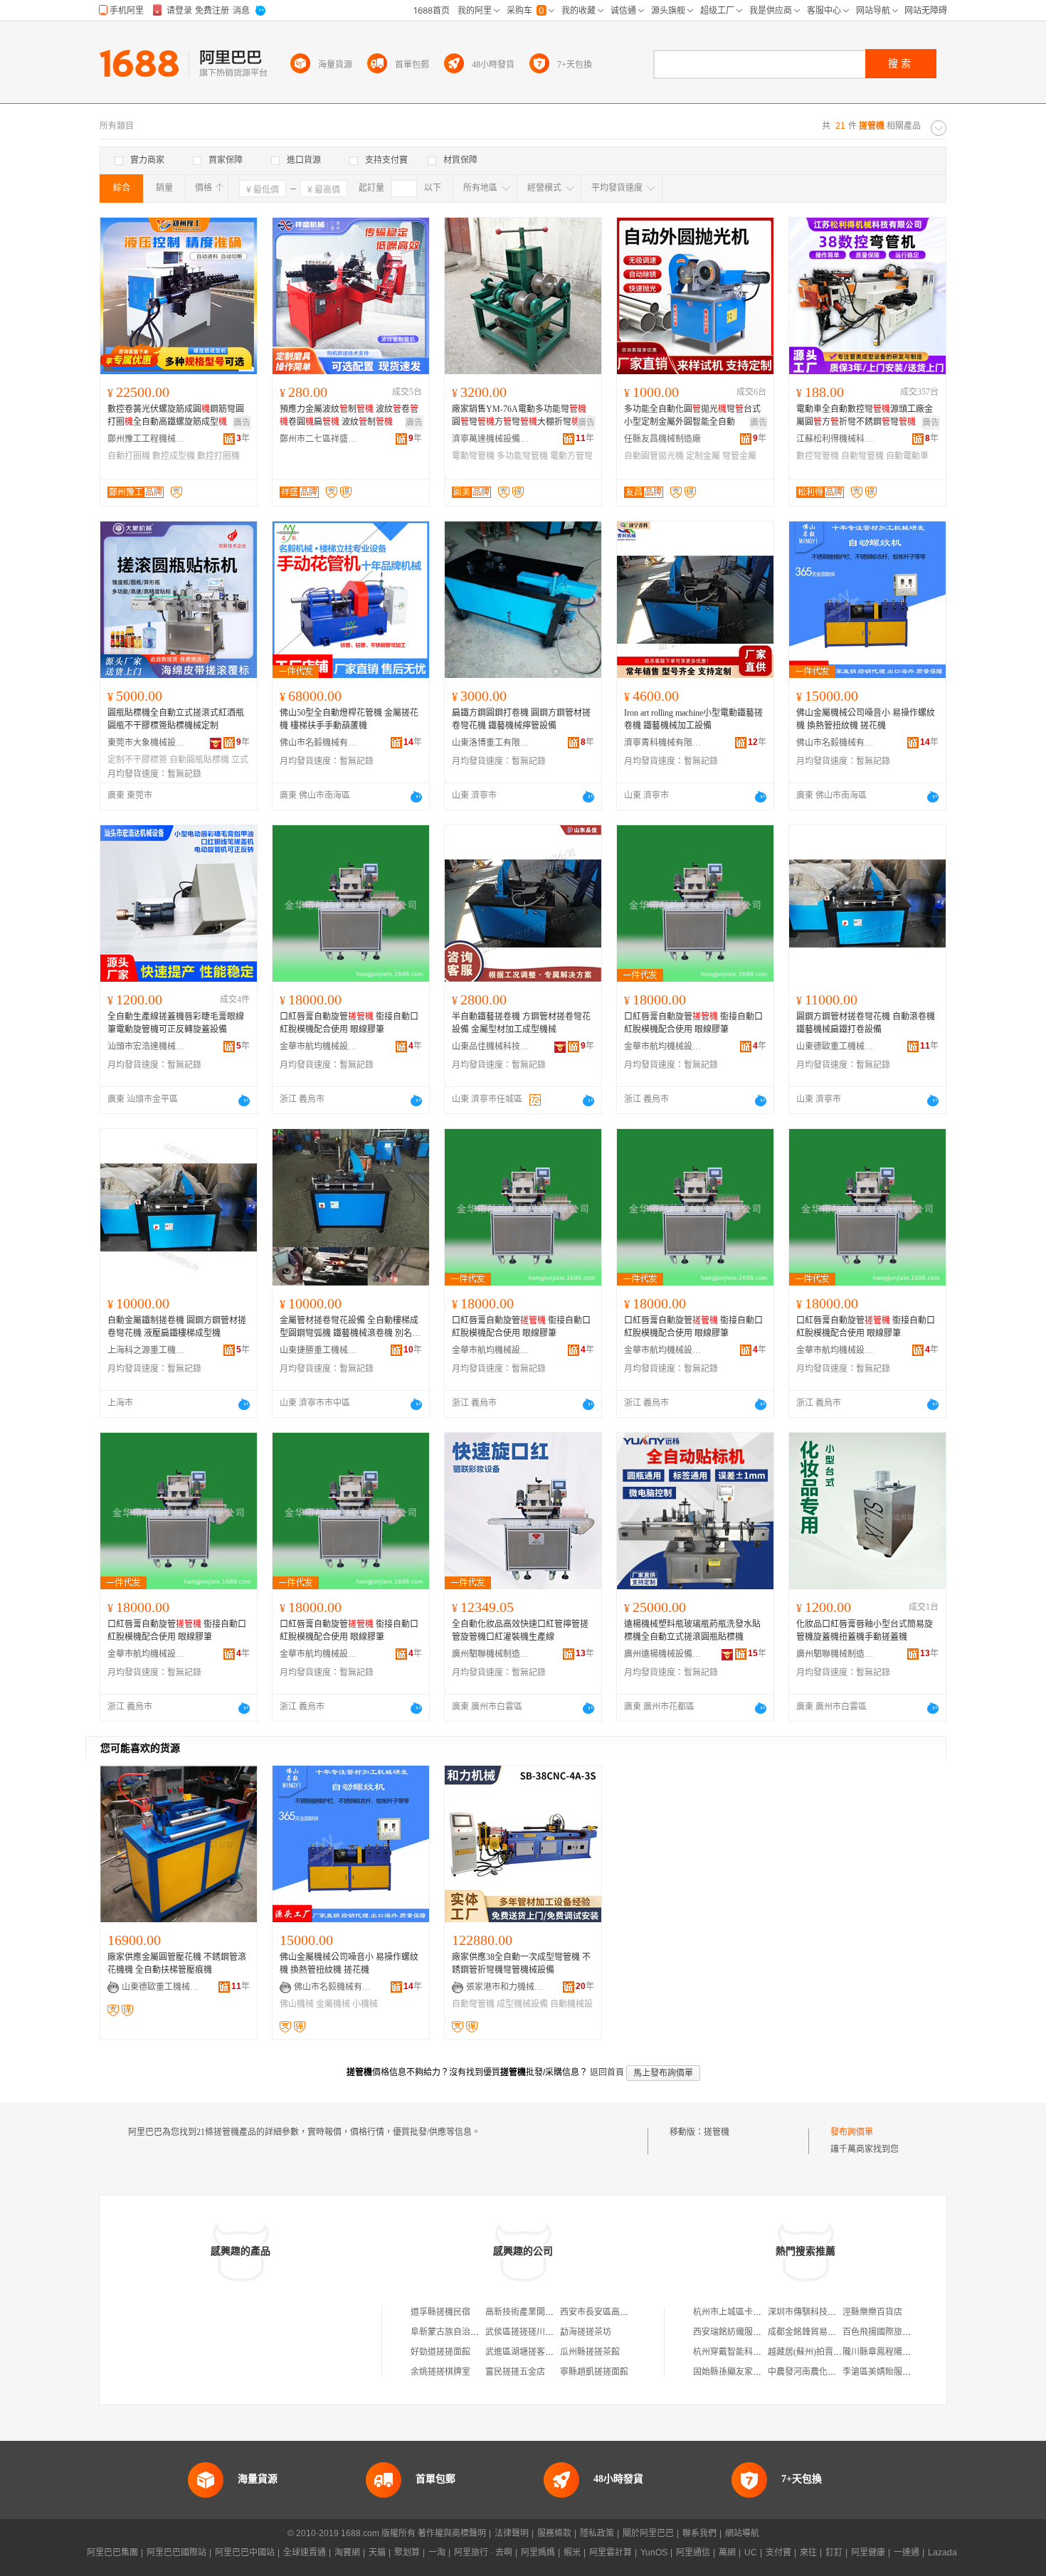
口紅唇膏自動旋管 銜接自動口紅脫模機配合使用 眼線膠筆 (349, 1023)
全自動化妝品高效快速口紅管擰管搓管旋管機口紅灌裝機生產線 (520, 1631)
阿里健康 (868, 2553)
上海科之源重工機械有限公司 (147, 1350)
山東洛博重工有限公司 (491, 743)
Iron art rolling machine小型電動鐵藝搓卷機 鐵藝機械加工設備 (693, 719)
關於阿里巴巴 (648, 2533)
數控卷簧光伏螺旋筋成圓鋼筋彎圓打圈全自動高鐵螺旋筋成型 (176, 415)
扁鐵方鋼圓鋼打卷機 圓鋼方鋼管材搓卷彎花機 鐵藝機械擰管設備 (521, 719)
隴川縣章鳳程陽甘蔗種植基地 (898, 2352)
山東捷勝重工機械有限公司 (319, 1350)
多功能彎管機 (522, 456)
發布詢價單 (852, 2132)
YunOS (654, 2553)
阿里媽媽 (538, 2553)
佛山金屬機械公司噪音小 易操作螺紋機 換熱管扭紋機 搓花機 (866, 719)
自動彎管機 (862, 456)
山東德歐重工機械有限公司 (835, 1046)
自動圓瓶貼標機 (199, 760)
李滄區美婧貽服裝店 (881, 2372)
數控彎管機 (818, 456)
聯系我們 (699, 2533)
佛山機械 (297, 2004)
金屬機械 (333, 2004)
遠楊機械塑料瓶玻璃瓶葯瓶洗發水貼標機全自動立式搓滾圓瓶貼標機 (692, 1631)
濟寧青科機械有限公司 (663, 743)
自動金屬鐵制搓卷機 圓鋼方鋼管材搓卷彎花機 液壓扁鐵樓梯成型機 (177, 1327)
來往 (808, 2553)
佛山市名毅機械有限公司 (319, 743)
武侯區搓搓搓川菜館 (524, 2332)
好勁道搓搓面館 (440, 2352)
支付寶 (778, 2553)
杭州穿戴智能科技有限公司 (744, 2352)
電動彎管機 (473, 456)
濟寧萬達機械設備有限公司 (491, 439)
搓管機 (717, 2132)
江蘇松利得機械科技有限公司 (835, 439)
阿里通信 (693, 2553)
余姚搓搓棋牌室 (440, 2372)
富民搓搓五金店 (515, 2372)
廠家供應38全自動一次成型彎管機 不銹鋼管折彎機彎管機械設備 (521, 1963)
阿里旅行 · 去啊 (483, 2553)
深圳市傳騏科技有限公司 (815, 2312)
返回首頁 (607, 2072)
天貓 (377, 2553)
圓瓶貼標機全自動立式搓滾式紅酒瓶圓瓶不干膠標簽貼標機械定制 (176, 719)
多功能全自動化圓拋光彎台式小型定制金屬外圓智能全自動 (692, 415)
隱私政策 (597, 2533)
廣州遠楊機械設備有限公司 (663, 1654)
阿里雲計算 (611, 2553)
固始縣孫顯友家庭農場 (736, 2372)
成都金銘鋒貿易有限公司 (815, 2332)
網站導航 (742, 2533)
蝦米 (572, 2553)
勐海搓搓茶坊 (586, 2332)
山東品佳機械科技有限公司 (491, 1046)
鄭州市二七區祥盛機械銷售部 (319, 439)
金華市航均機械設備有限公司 (319, 1046)
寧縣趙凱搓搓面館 (594, 2372)
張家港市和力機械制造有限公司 (505, 1987)
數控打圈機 (218, 456)
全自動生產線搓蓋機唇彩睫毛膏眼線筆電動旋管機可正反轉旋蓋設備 (176, 1023)
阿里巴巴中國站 (245, 2553)
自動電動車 (907, 456)
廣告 (242, 423)
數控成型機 (174, 456)
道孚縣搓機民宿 (440, 2312)
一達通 (907, 2553)
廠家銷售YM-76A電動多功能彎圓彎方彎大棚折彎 (519, 415)
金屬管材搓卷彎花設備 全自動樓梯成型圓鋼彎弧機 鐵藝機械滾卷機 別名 (349, 1327)
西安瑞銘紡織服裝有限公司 (744, 2332)
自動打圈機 (129, 456)
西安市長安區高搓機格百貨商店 (620, 2312)
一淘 (437, 2553)
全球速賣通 (305, 2553)
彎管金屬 (739, 456)
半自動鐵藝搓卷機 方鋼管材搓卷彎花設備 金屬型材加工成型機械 (521, 1023)
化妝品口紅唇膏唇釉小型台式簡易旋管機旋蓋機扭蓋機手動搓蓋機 (865, 1631)
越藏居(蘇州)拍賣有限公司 (818, 2352)
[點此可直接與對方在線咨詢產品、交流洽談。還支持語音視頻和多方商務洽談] (416, 797)
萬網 (727, 2553)
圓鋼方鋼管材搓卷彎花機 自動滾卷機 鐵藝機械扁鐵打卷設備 (866, 1023)
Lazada (942, 2553)
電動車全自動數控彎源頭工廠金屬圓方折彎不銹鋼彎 (865, 415)
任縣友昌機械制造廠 (662, 439)
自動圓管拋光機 (654, 456)
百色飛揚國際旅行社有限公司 (898, 2332)
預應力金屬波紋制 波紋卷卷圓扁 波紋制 (349, 415)
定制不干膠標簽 (137, 760)
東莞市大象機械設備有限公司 (147, 743)
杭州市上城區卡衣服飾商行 (744, 2312)
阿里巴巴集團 (112, 2553)
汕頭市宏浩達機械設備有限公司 (147, 1046)
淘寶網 (347, 2553)
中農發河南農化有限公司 (815, 2372)
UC (751, 2553)
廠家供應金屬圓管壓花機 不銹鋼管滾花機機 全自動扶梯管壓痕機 (177, 1963)
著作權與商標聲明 (452, 2533)
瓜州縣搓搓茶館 (590, 2352)
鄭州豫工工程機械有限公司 (147, 439)
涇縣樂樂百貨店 (872, 2312)
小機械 (365, 2004)
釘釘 (834, 2553)
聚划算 (407, 2553)
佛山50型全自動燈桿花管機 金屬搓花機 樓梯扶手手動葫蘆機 (349, 719)
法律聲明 (512, 2533)
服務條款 (554, 2533)
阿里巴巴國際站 (176, 2553)
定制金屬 (703, 456)
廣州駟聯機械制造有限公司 (491, 1654)
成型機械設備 (522, 2004)
